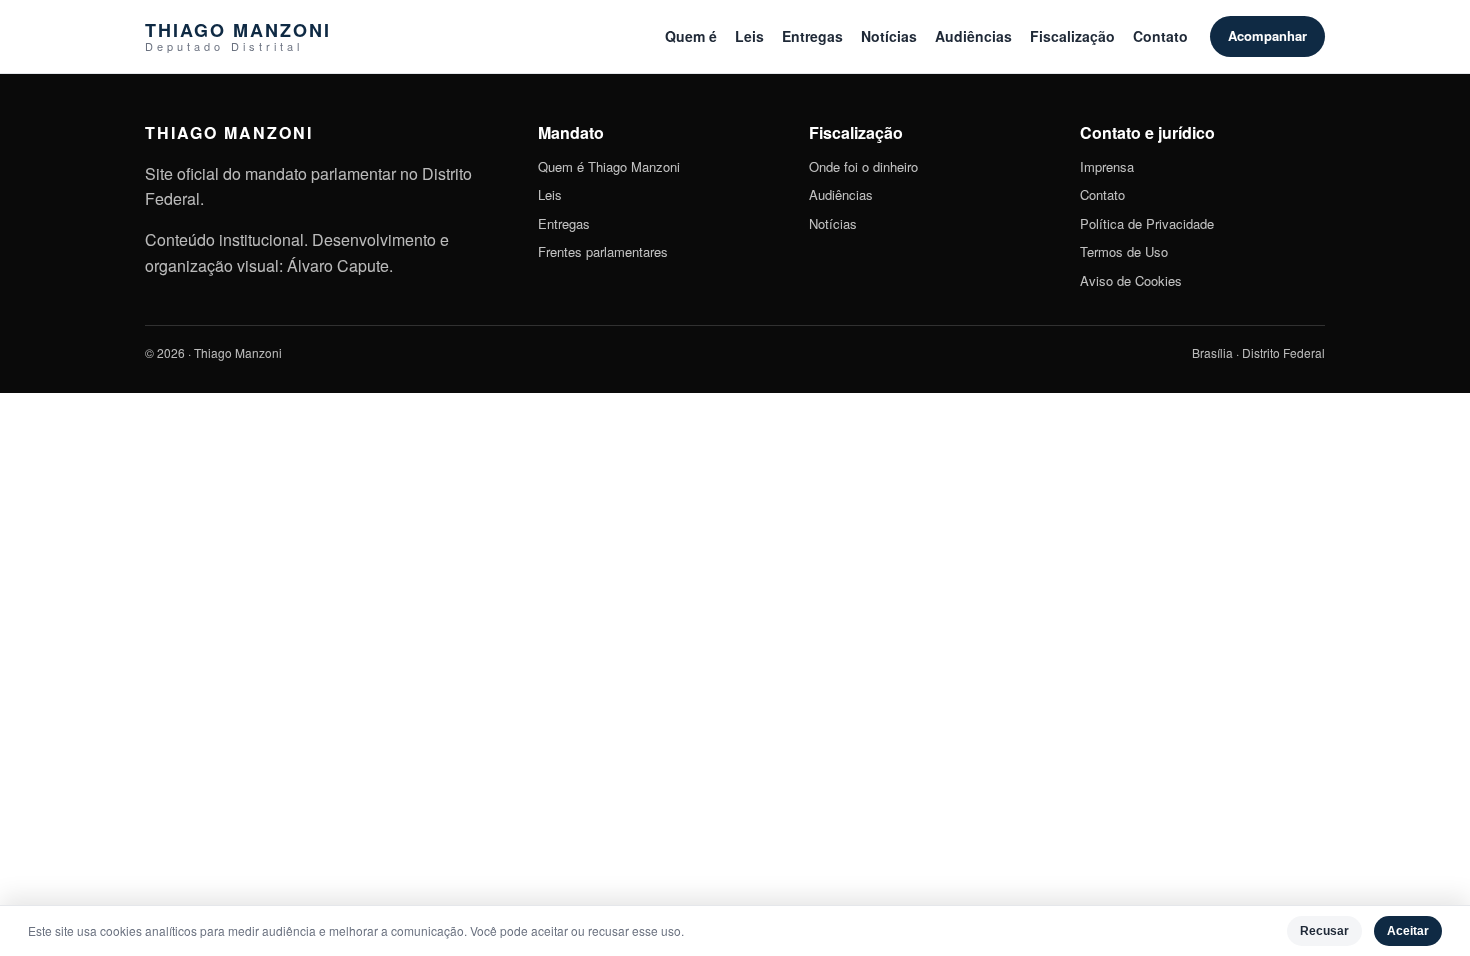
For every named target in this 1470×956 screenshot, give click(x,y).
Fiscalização (1072, 36)
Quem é (691, 36)
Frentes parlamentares (603, 251)
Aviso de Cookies (1131, 280)
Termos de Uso (1124, 251)
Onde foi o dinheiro (863, 166)
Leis (749, 36)
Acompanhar (1267, 35)
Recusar (1324, 931)
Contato (1160, 36)
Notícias (889, 36)
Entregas (812, 36)
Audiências (973, 36)
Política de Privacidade (1147, 223)
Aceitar (1408, 931)
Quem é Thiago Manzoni (609, 166)
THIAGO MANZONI (238, 36)
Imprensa (1107, 166)
